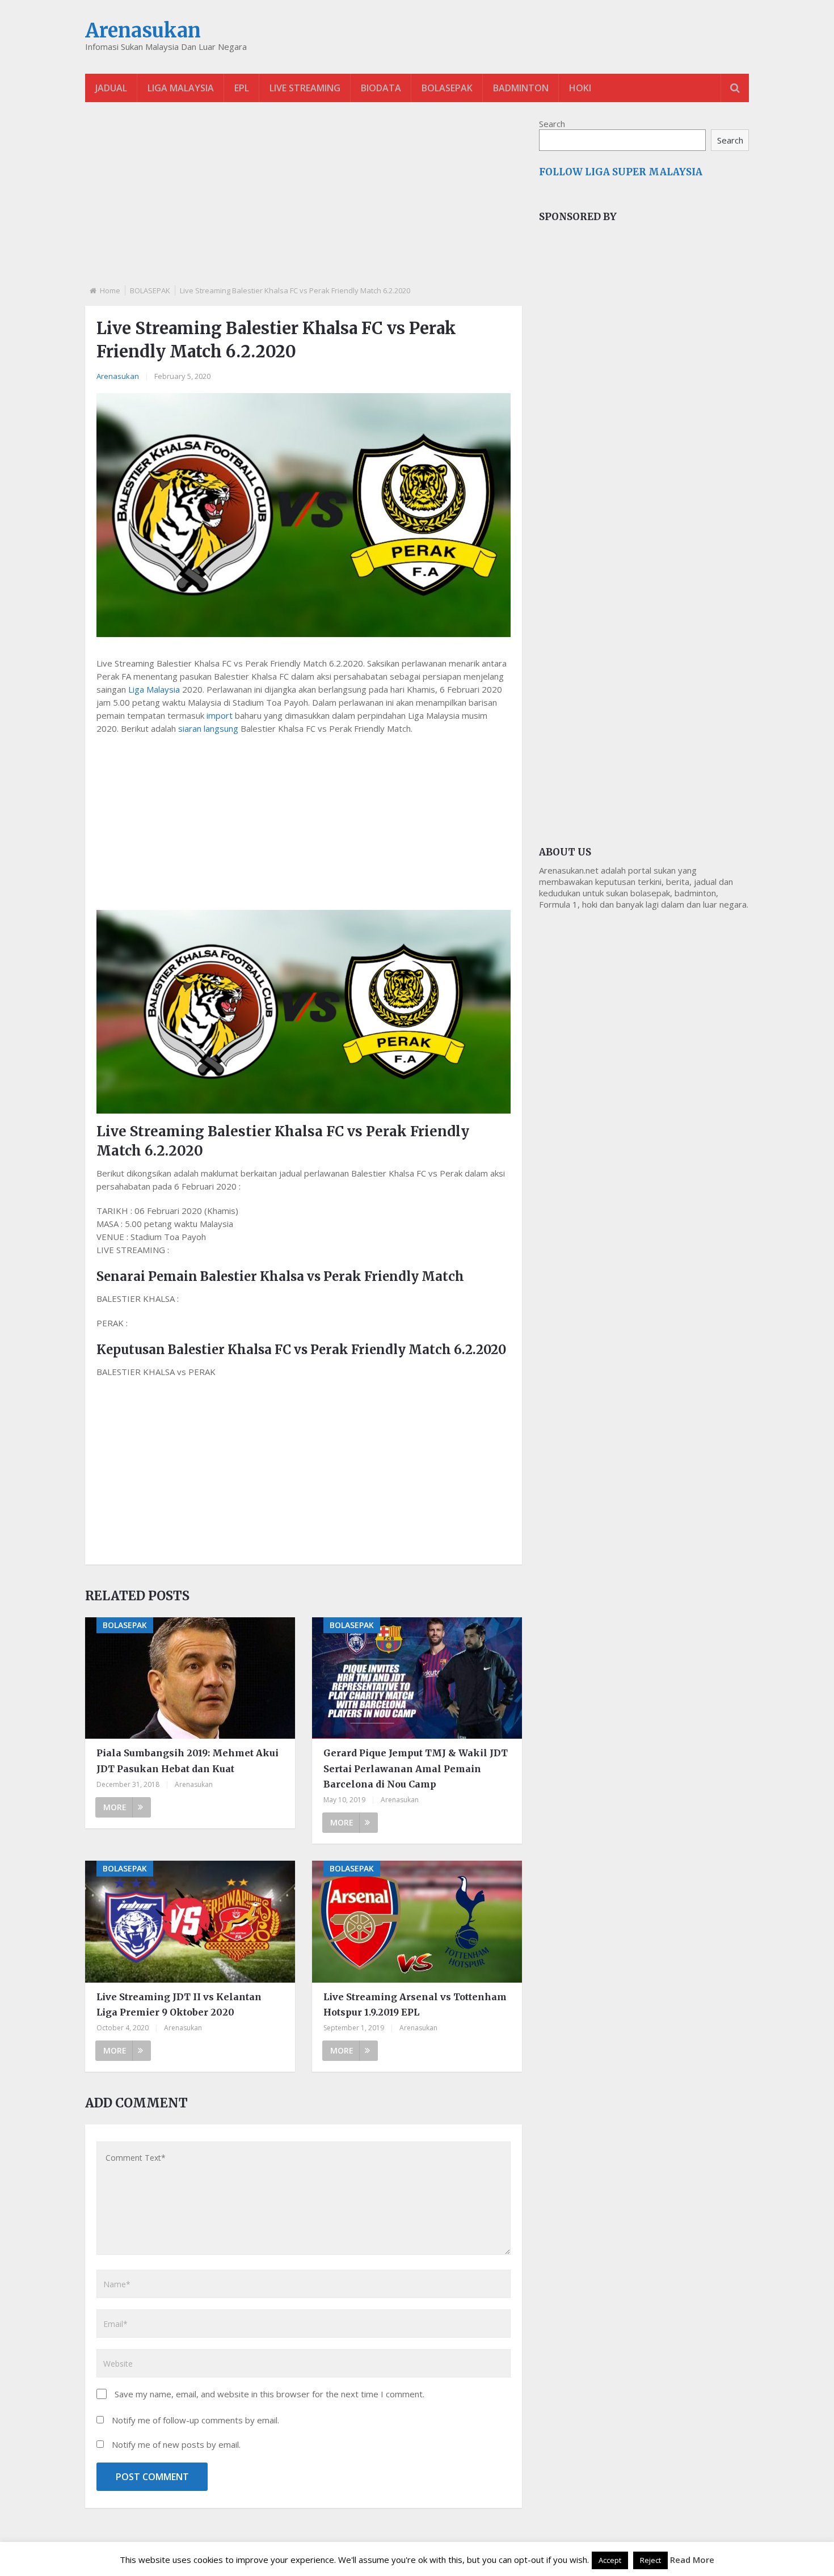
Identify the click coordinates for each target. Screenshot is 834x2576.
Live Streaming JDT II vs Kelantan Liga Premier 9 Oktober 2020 (179, 2004)
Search (552, 124)
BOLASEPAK (447, 88)
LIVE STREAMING (305, 88)
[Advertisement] (304, 203)
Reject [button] (650, 2560)
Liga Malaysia (154, 689)
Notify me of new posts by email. (176, 2444)
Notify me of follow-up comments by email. (195, 2420)
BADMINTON (521, 88)
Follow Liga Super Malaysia (621, 172)
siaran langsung (208, 728)
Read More (692, 2560)
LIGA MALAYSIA (181, 88)
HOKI (580, 88)
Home (110, 290)
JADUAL (111, 88)
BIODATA (381, 88)
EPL (242, 88)
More (115, 1807)
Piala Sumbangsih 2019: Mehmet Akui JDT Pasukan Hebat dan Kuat (188, 1761)
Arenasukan (143, 31)
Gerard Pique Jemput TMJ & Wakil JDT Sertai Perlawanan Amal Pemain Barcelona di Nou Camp (416, 1768)
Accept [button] (610, 2560)
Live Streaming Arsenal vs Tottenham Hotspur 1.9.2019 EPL (415, 2004)
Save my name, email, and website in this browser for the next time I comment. (269, 2394)
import (220, 715)
